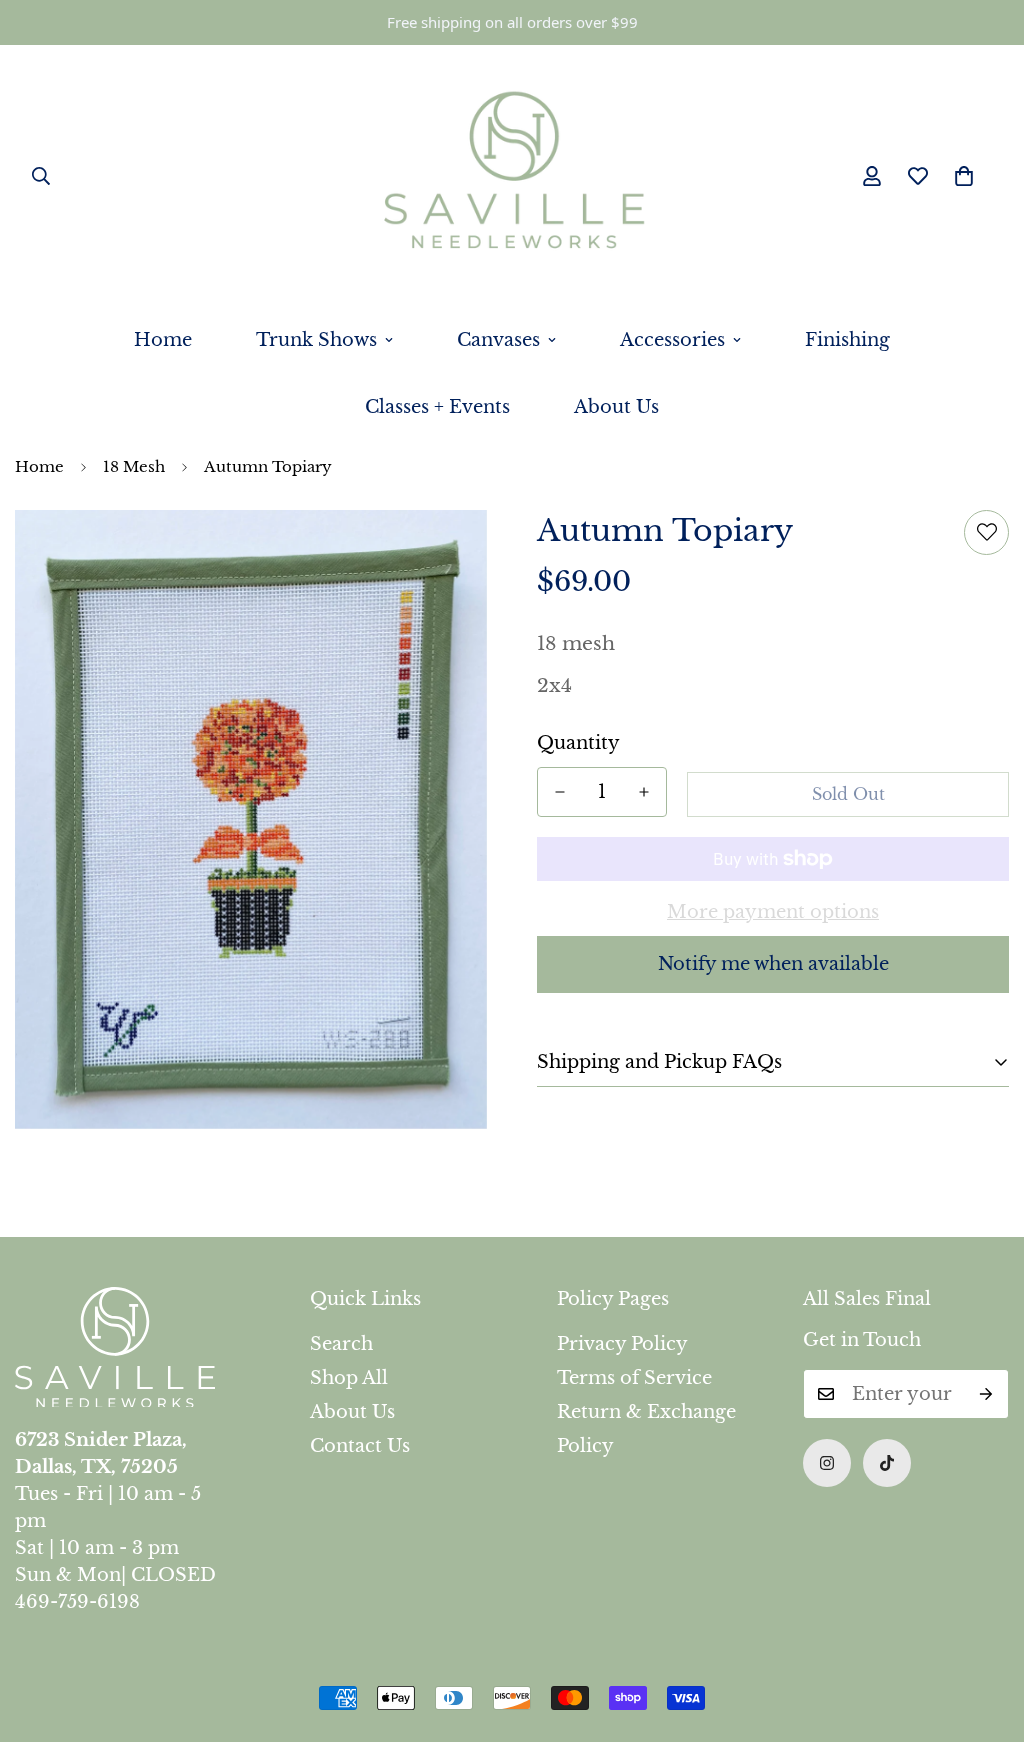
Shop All (349, 1378)
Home (163, 340)
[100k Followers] (827, 1463)
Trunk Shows (316, 340)
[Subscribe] (986, 1394)
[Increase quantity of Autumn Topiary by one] (644, 792)
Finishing (847, 340)
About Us (616, 407)
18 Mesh (134, 466)
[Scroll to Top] (985, 1633)
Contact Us (360, 1446)
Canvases (498, 340)
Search (341, 1344)
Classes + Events (437, 407)
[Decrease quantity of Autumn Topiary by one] (560, 792)
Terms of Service (634, 1378)
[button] (964, 176)
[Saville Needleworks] (512, 176)
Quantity (578, 743)
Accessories (672, 340)
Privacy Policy (622, 1344)
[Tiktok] (887, 1463)
